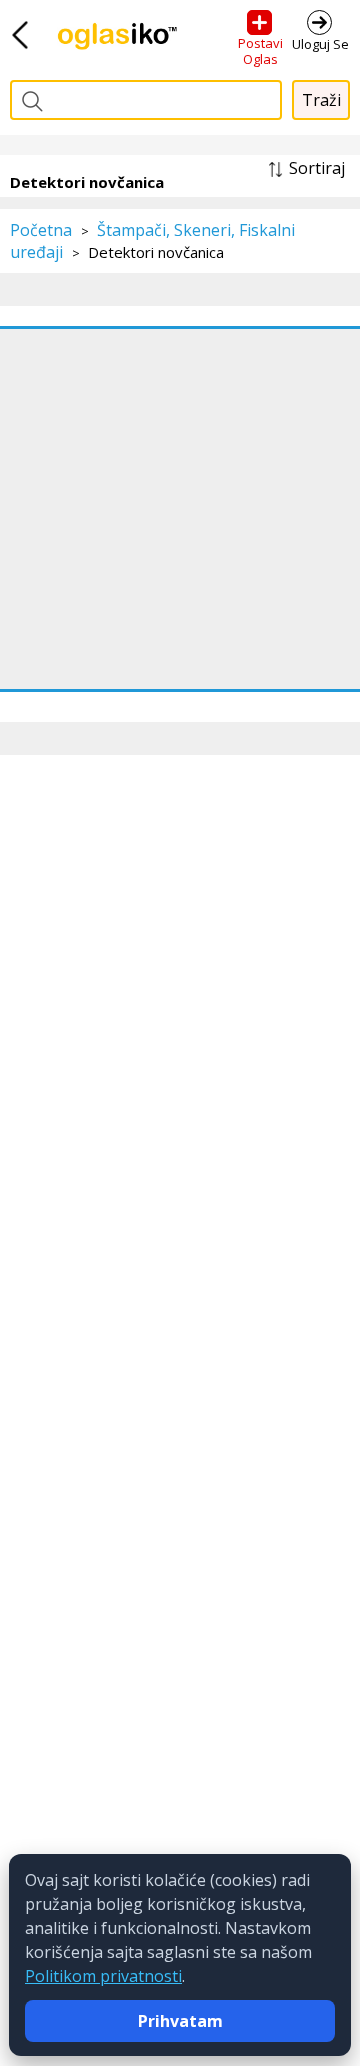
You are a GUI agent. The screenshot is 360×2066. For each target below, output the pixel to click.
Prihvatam (180, 2021)
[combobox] (146, 100)
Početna (41, 230)
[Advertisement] (180, 509)
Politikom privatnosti (103, 1976)
